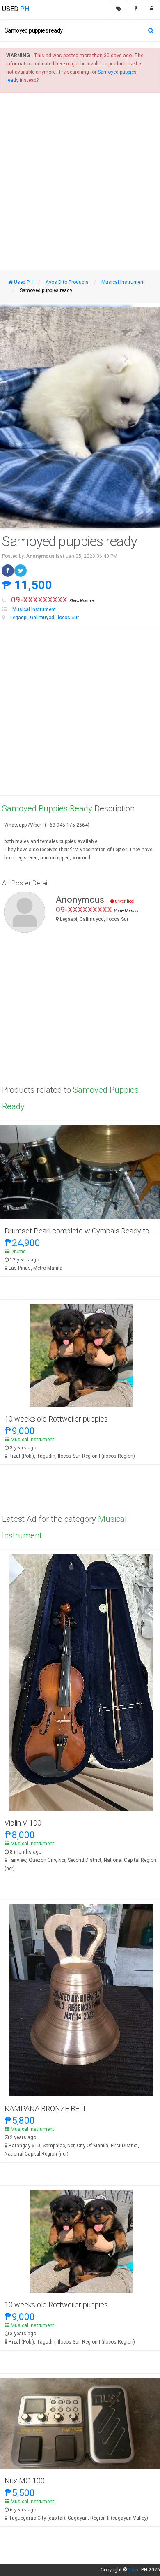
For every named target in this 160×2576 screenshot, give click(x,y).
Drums (18, 1252)
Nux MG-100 (25, 2481)
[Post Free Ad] (136, 9)
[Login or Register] (152, 9)
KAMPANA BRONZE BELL (46, 2108)
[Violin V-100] (81, 1682)
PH (16, 9)
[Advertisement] (80, 181)
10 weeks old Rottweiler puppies (56, 1419)
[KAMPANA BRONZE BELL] (81, 2000)
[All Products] (119, 9)
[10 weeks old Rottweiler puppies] (81, 1355)
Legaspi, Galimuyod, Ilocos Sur (45, 618)
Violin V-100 (23, 1823)
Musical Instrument (34, 609)
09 (53, 600)
